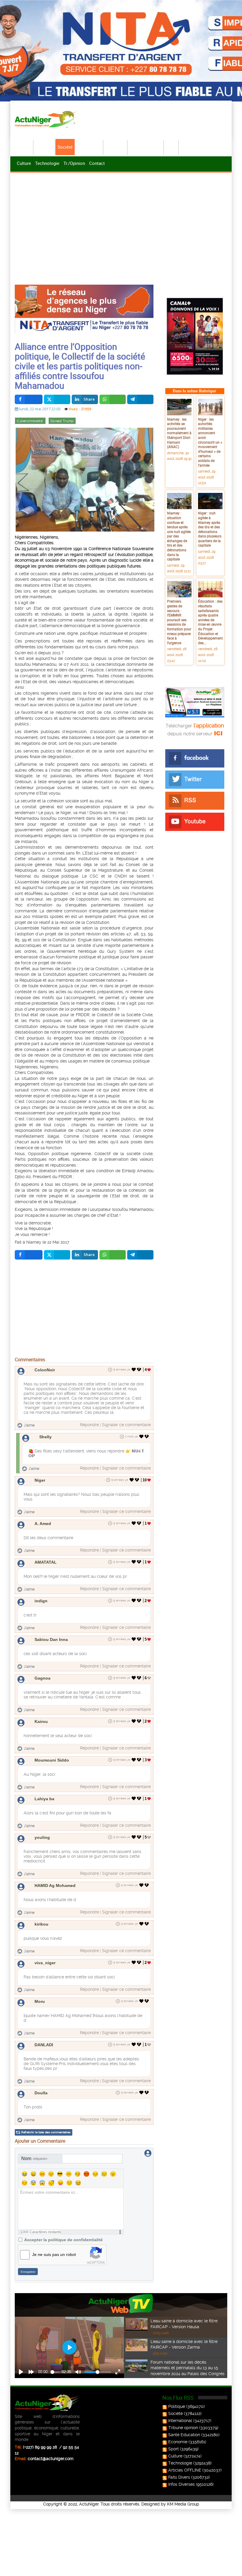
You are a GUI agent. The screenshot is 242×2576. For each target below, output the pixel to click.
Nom (34, 2158)
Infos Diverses (181, 2484)
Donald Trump (62, 421)
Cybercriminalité (30, 421)
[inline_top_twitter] (57, 399)
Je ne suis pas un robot (54, 2254)
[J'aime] (134, 1370)
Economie (116, 147)
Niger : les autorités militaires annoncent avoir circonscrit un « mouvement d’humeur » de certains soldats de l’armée (210, 442)
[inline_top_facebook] (29, 399)
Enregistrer (28, 2272)
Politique (45, 147)
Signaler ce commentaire (126, 1425)
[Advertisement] (121, 218)
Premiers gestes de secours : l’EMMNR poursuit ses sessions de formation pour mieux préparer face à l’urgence (179, 622)
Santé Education (184, 2435)
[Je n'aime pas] (140, 1370)
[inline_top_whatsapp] (113, 399)
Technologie (47, 163)
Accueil (24, 147)
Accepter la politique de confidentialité (63, 2240)
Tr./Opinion (74, 163)
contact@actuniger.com (51, 2459)
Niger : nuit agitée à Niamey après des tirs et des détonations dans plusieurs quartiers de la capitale (210, 529)
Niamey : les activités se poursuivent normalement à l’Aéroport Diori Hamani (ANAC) (179, 433)
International (89, 147)
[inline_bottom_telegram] (140, 1255)
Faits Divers (179, 2477)
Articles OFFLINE (185, 2470)
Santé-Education (146, 147)
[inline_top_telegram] (140, 399)
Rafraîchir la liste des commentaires (46, 2132)
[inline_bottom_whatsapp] (113, 1255)
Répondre (89, 1425)
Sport (171, 147)
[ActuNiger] (47, 119)
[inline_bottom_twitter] (57, 1255)
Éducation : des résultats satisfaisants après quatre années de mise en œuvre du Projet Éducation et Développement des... (210, 622)
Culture (24, 163)
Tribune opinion (183, 2428)
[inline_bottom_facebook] (29, 1255)
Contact (97, 163)
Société (65, 147)
